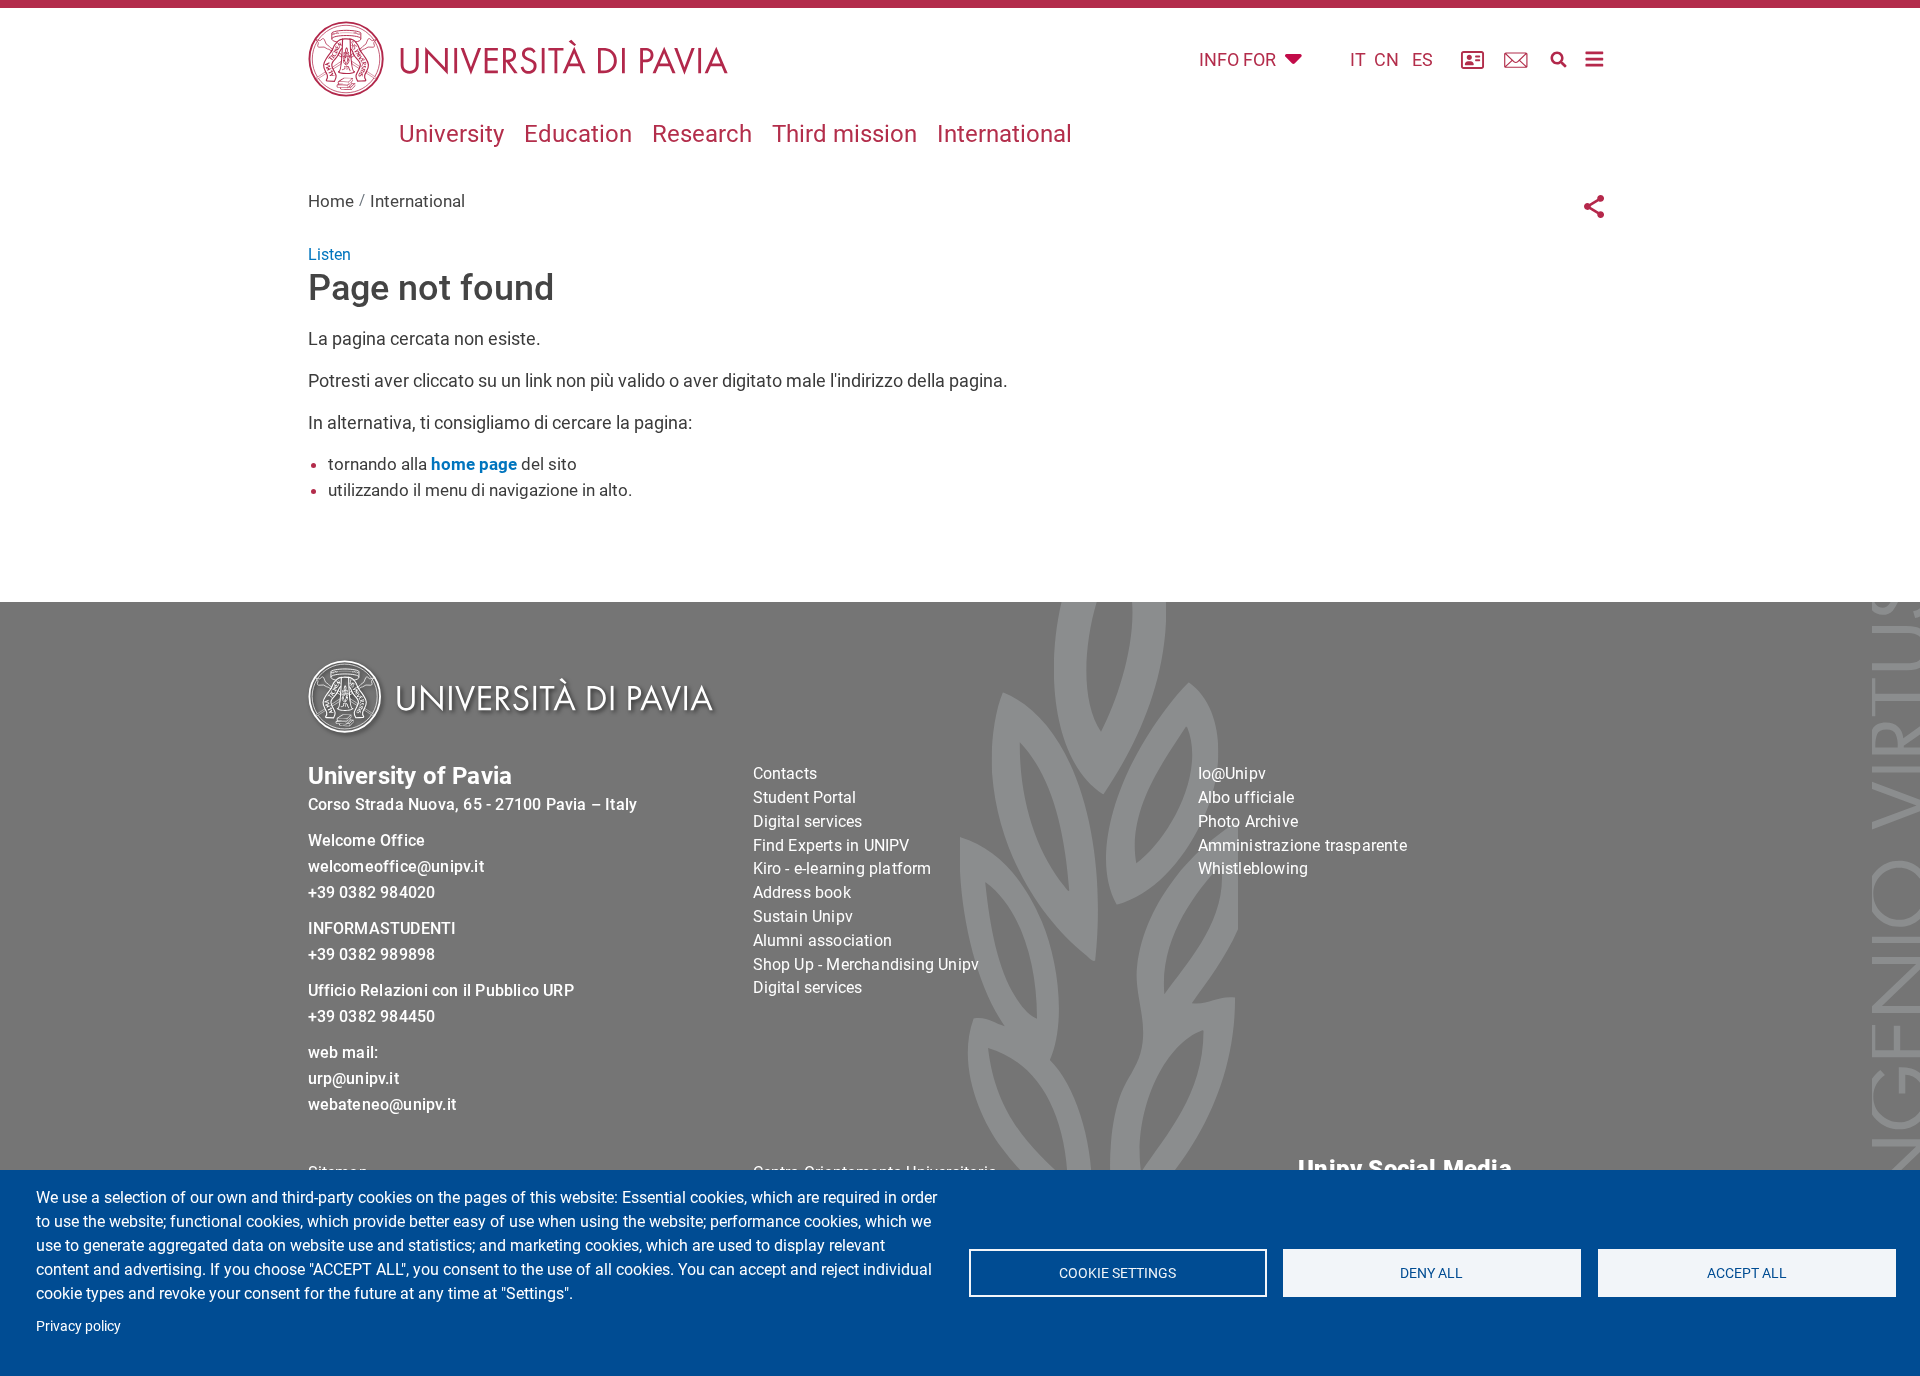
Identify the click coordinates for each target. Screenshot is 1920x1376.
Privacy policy (78, 1326)
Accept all (1747, 1273)
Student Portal (805, 797)
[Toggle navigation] (1595, 59)
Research (702, 134)
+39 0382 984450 (372, 1016)
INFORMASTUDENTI (382, 928)
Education (578, 134)
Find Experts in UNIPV (831, 845)
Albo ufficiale (1246, 797)
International (1004, 134)
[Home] (518, 59)
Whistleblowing (1253, 868)
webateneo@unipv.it (382, 1104)
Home (331, 201)
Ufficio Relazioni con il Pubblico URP (441, 990)
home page (474, 464)
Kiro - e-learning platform (842, 868)
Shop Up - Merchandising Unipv (866, 964)
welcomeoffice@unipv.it (396, 866)
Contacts (785, 773)
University (451, 134)
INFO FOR (1239, 59)
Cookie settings (1117, 1273)
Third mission (844, 134)
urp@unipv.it (353, 1078)
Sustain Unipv (803, 916)
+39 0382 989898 (372, 954)
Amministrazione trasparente (1302, 845)
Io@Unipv (1232, 773)
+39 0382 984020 (372, 892)
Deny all (1432, 1273)
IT (1358, 59)
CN (1386, 59)
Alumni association (823, 940)
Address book (802, 892)
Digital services (808, 821)
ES (1422, 59)
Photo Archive (1248, 821)
